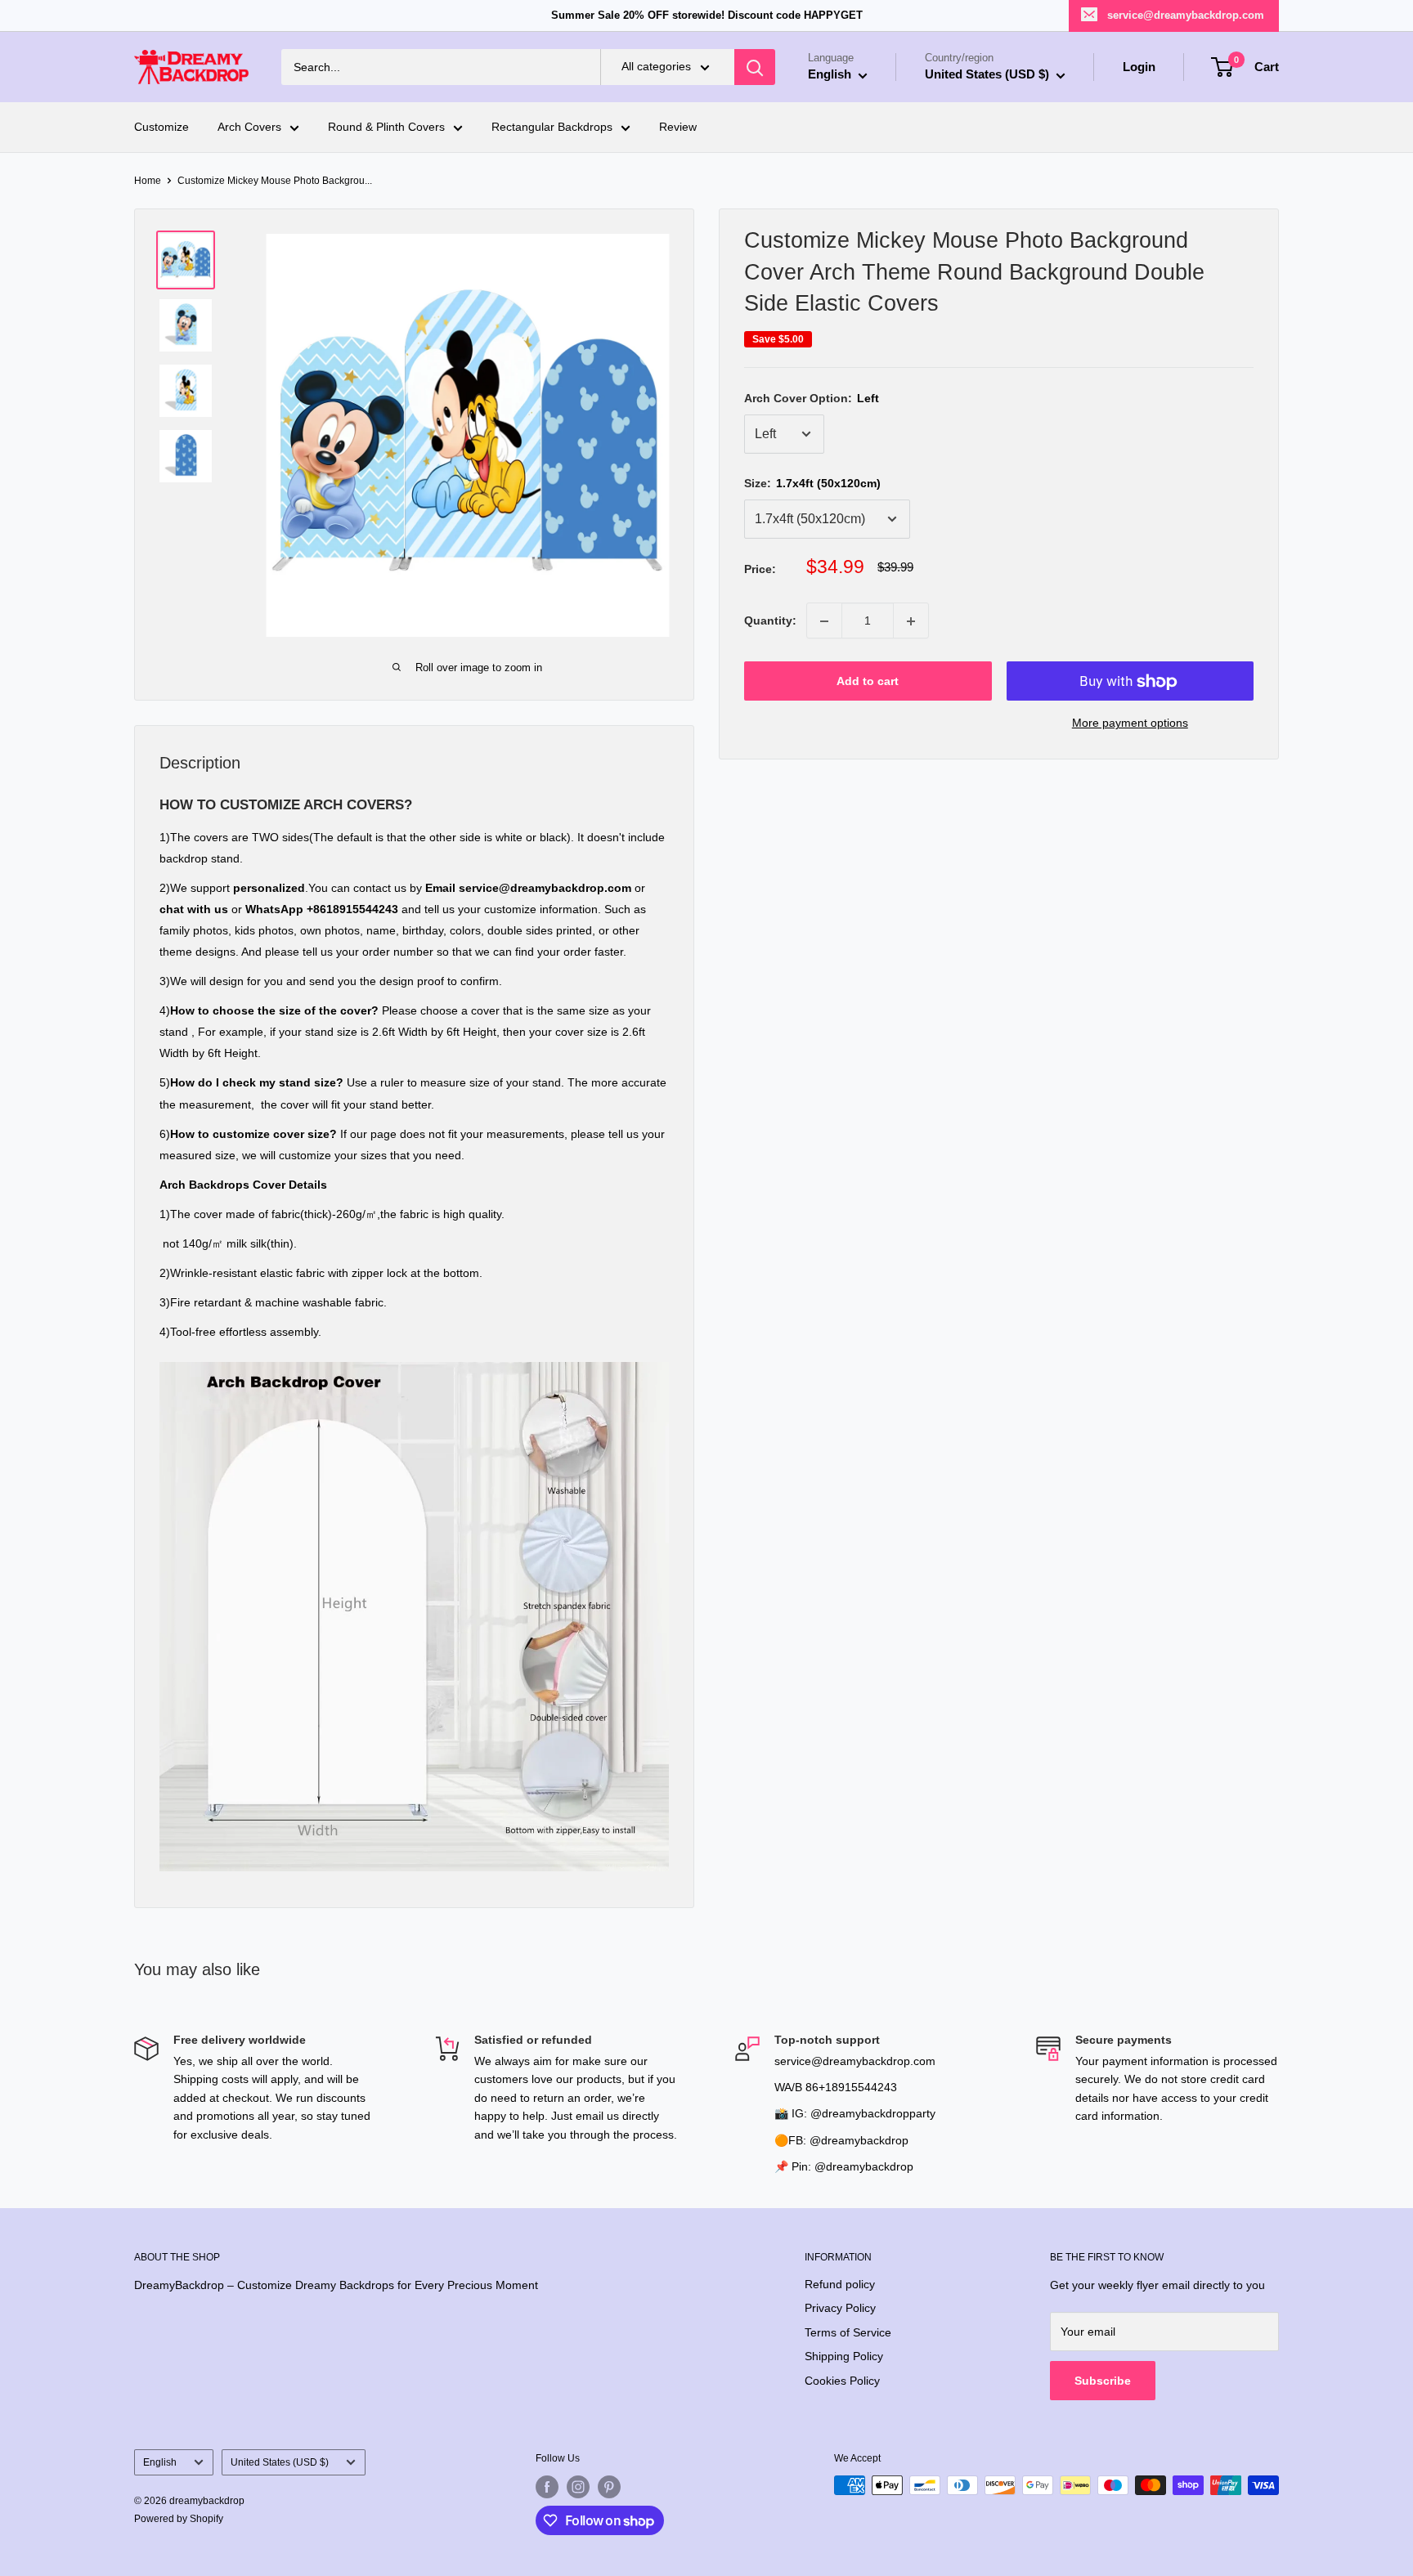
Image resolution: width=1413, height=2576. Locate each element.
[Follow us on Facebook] (547, 2487)
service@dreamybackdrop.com (1186, 15)
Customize (161, 128)
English (160, 2462)
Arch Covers (249, 128)
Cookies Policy (842, 2381)
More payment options (1130, 724)
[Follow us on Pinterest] (609, 2487)
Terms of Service (848, 2332)
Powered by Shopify (179, 2519)
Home (148, 181)
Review (678, 128)
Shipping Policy (844, 2356)
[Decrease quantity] (824, 621)
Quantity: (770, 621)
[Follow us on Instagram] (578, 2487)
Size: (812, 483)
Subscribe (1103, 2381)
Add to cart (868, 682)
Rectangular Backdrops (552, 128)
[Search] (755, 67)
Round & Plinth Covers (386, 128)
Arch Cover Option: (812, 398)
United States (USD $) (280, 2462)
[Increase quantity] (911, 621)
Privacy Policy (840, 2308)
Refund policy (840, 2284)
